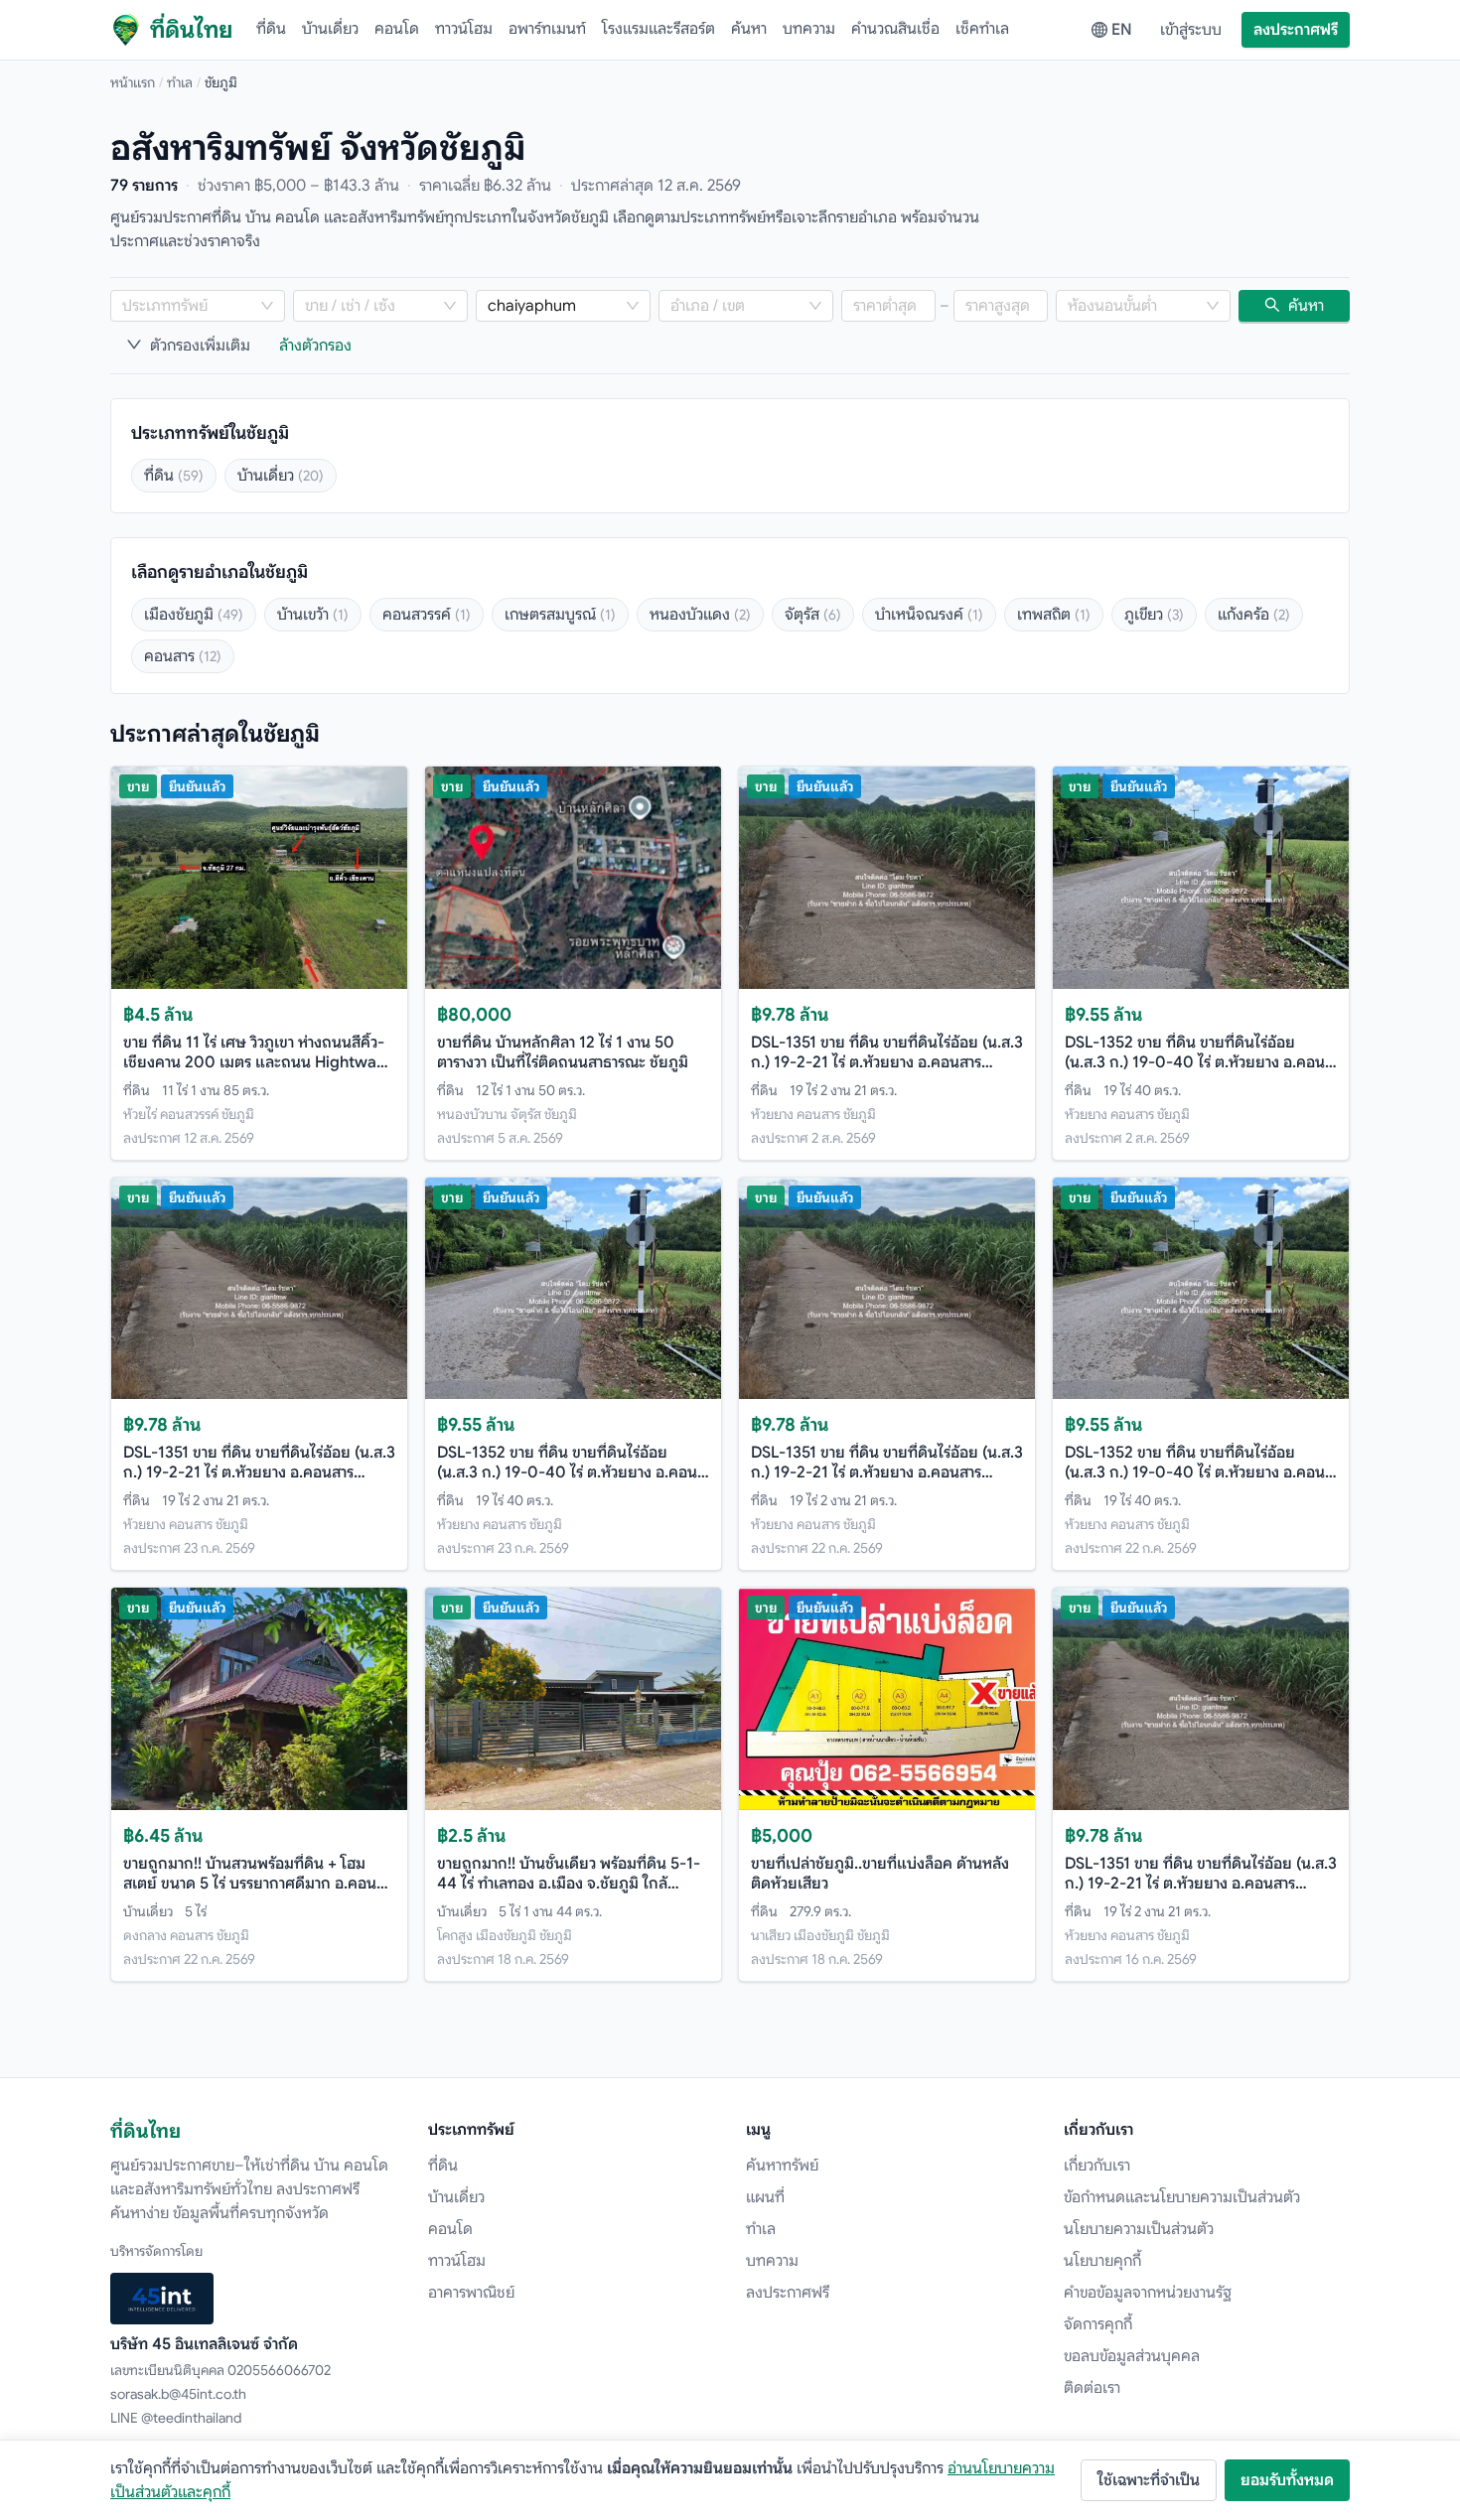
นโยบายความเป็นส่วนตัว (1139, 2229)
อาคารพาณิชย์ (471, 2293)
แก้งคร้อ (1254, 615)
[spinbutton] (888, 306)
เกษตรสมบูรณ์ (560, 615)
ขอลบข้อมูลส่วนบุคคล (1132, 2356)
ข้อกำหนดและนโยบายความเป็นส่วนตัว (1182, 2197)
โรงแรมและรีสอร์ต (658, 29)
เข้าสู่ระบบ (1191, 30)
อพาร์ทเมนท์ (547, 29)
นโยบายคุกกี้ (1102, 2261)
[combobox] (188, 306)
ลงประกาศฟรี (1296, 30)
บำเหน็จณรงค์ (929, 615)
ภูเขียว (1154, 615)
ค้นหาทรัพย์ (782, 2166)
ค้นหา (749, 29)
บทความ (809, 29)
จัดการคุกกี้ (1098, 2324)
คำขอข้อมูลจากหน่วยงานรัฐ (1148, 2293)
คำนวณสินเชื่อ (895, 29)
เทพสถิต (1054, 615)
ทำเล (180, 82)
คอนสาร (183, 656)
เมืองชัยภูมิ (194, 615)
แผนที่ (765, 2197)
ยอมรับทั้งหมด (1287, 2480)
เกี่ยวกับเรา (1097, 2166)
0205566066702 (279, 2370)
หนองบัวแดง (700, 615)
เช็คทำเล (982, 29)
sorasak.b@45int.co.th (178, 2394)
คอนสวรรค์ (427, 615)
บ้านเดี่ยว (330, 29)
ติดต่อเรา (1092, 2388)
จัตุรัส (813, 615)
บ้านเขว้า (313, 615)
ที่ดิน (271, 29)
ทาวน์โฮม (464, 29)
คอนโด (397, 29)
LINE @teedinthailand (176, 2418)
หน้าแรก (133, 82)
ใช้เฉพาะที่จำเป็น (1149, 2480)
